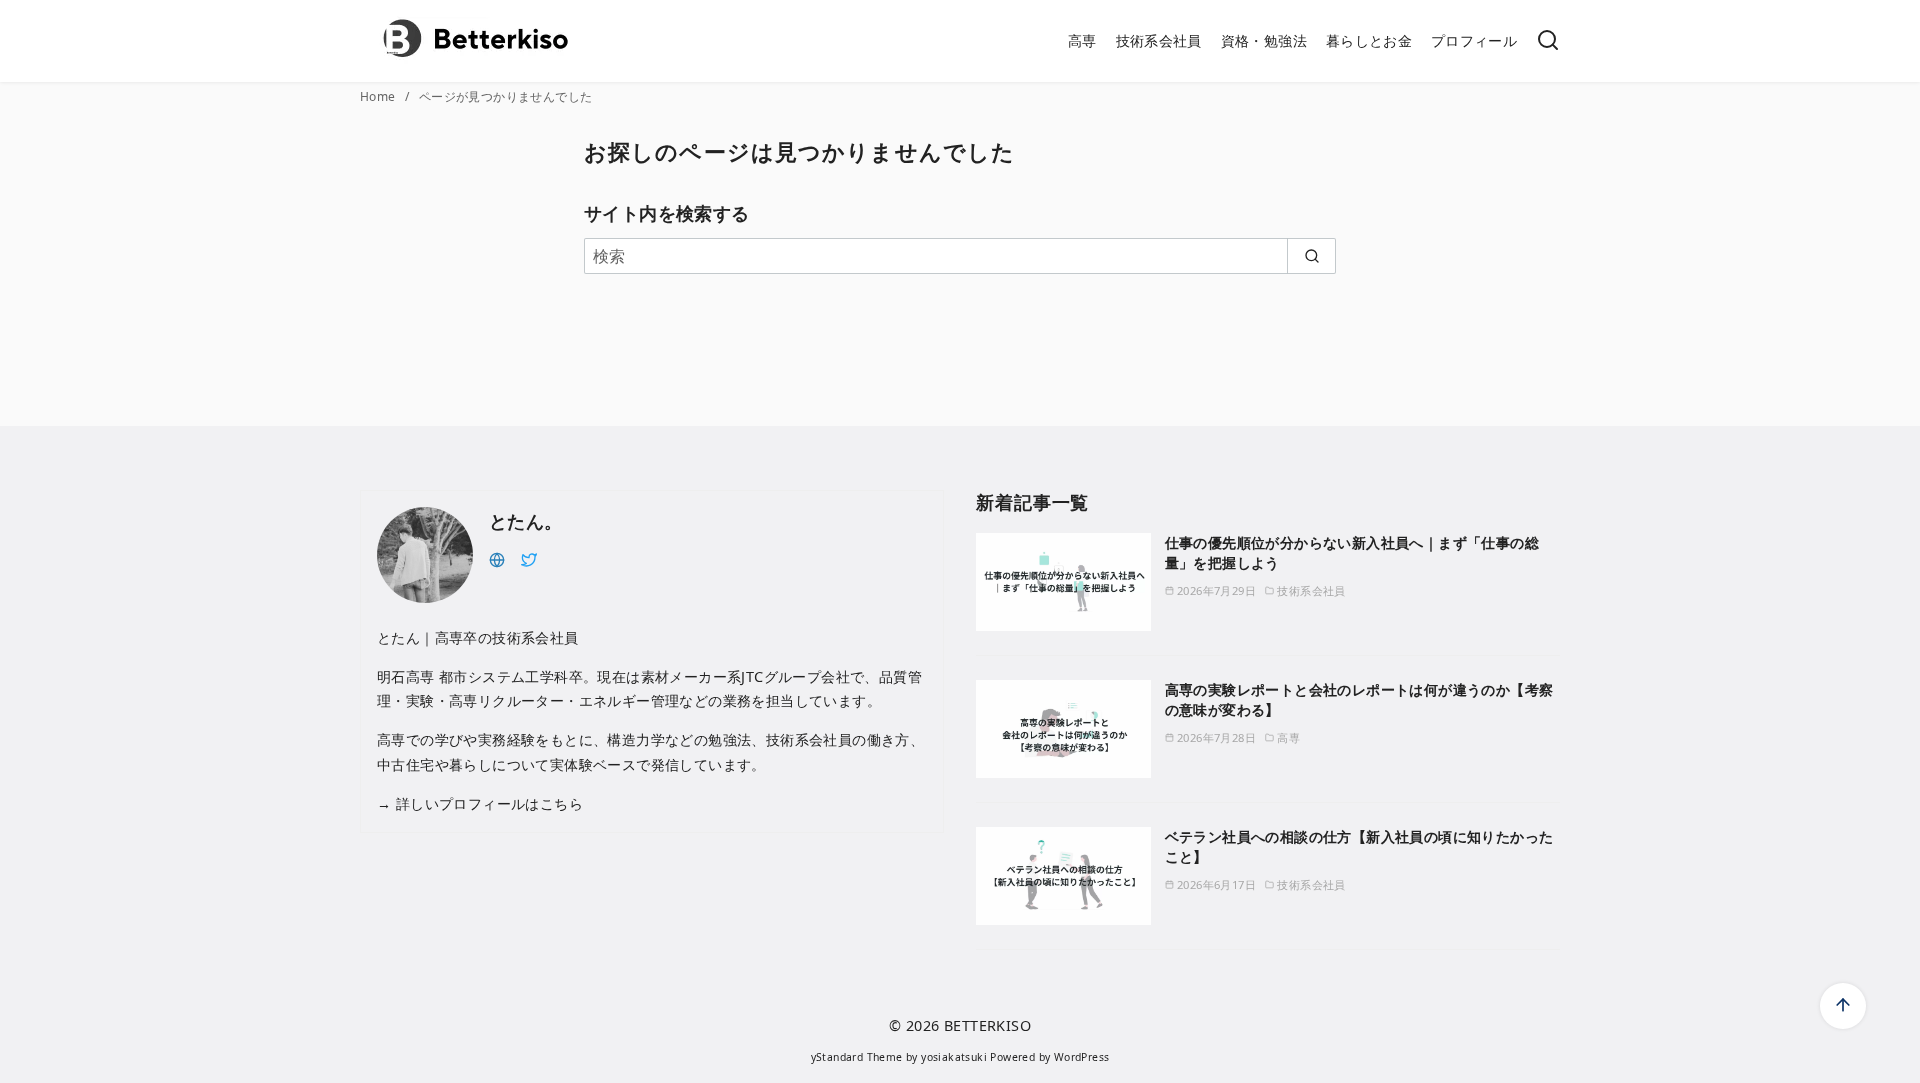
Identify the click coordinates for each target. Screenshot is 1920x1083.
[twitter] (529, 558)
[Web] (497, 558)
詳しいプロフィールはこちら (487, 803)
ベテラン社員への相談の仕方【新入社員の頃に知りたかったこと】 (1359, 846)
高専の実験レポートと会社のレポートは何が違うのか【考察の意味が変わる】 (1359, 699)
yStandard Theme (857, 1057)
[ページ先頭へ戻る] (1843, 1006)
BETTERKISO (987, 1025)
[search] (1311, 256)
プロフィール (1474, 40)
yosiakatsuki (954, 1057)
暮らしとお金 (1369, 40)
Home (379, 96)
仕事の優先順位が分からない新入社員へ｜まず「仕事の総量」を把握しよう (1352, 552)
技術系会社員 (1159, 40)
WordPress (1082, 1057)
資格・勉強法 (1264, 40)
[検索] (1548, 41)
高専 (1082, 40)
